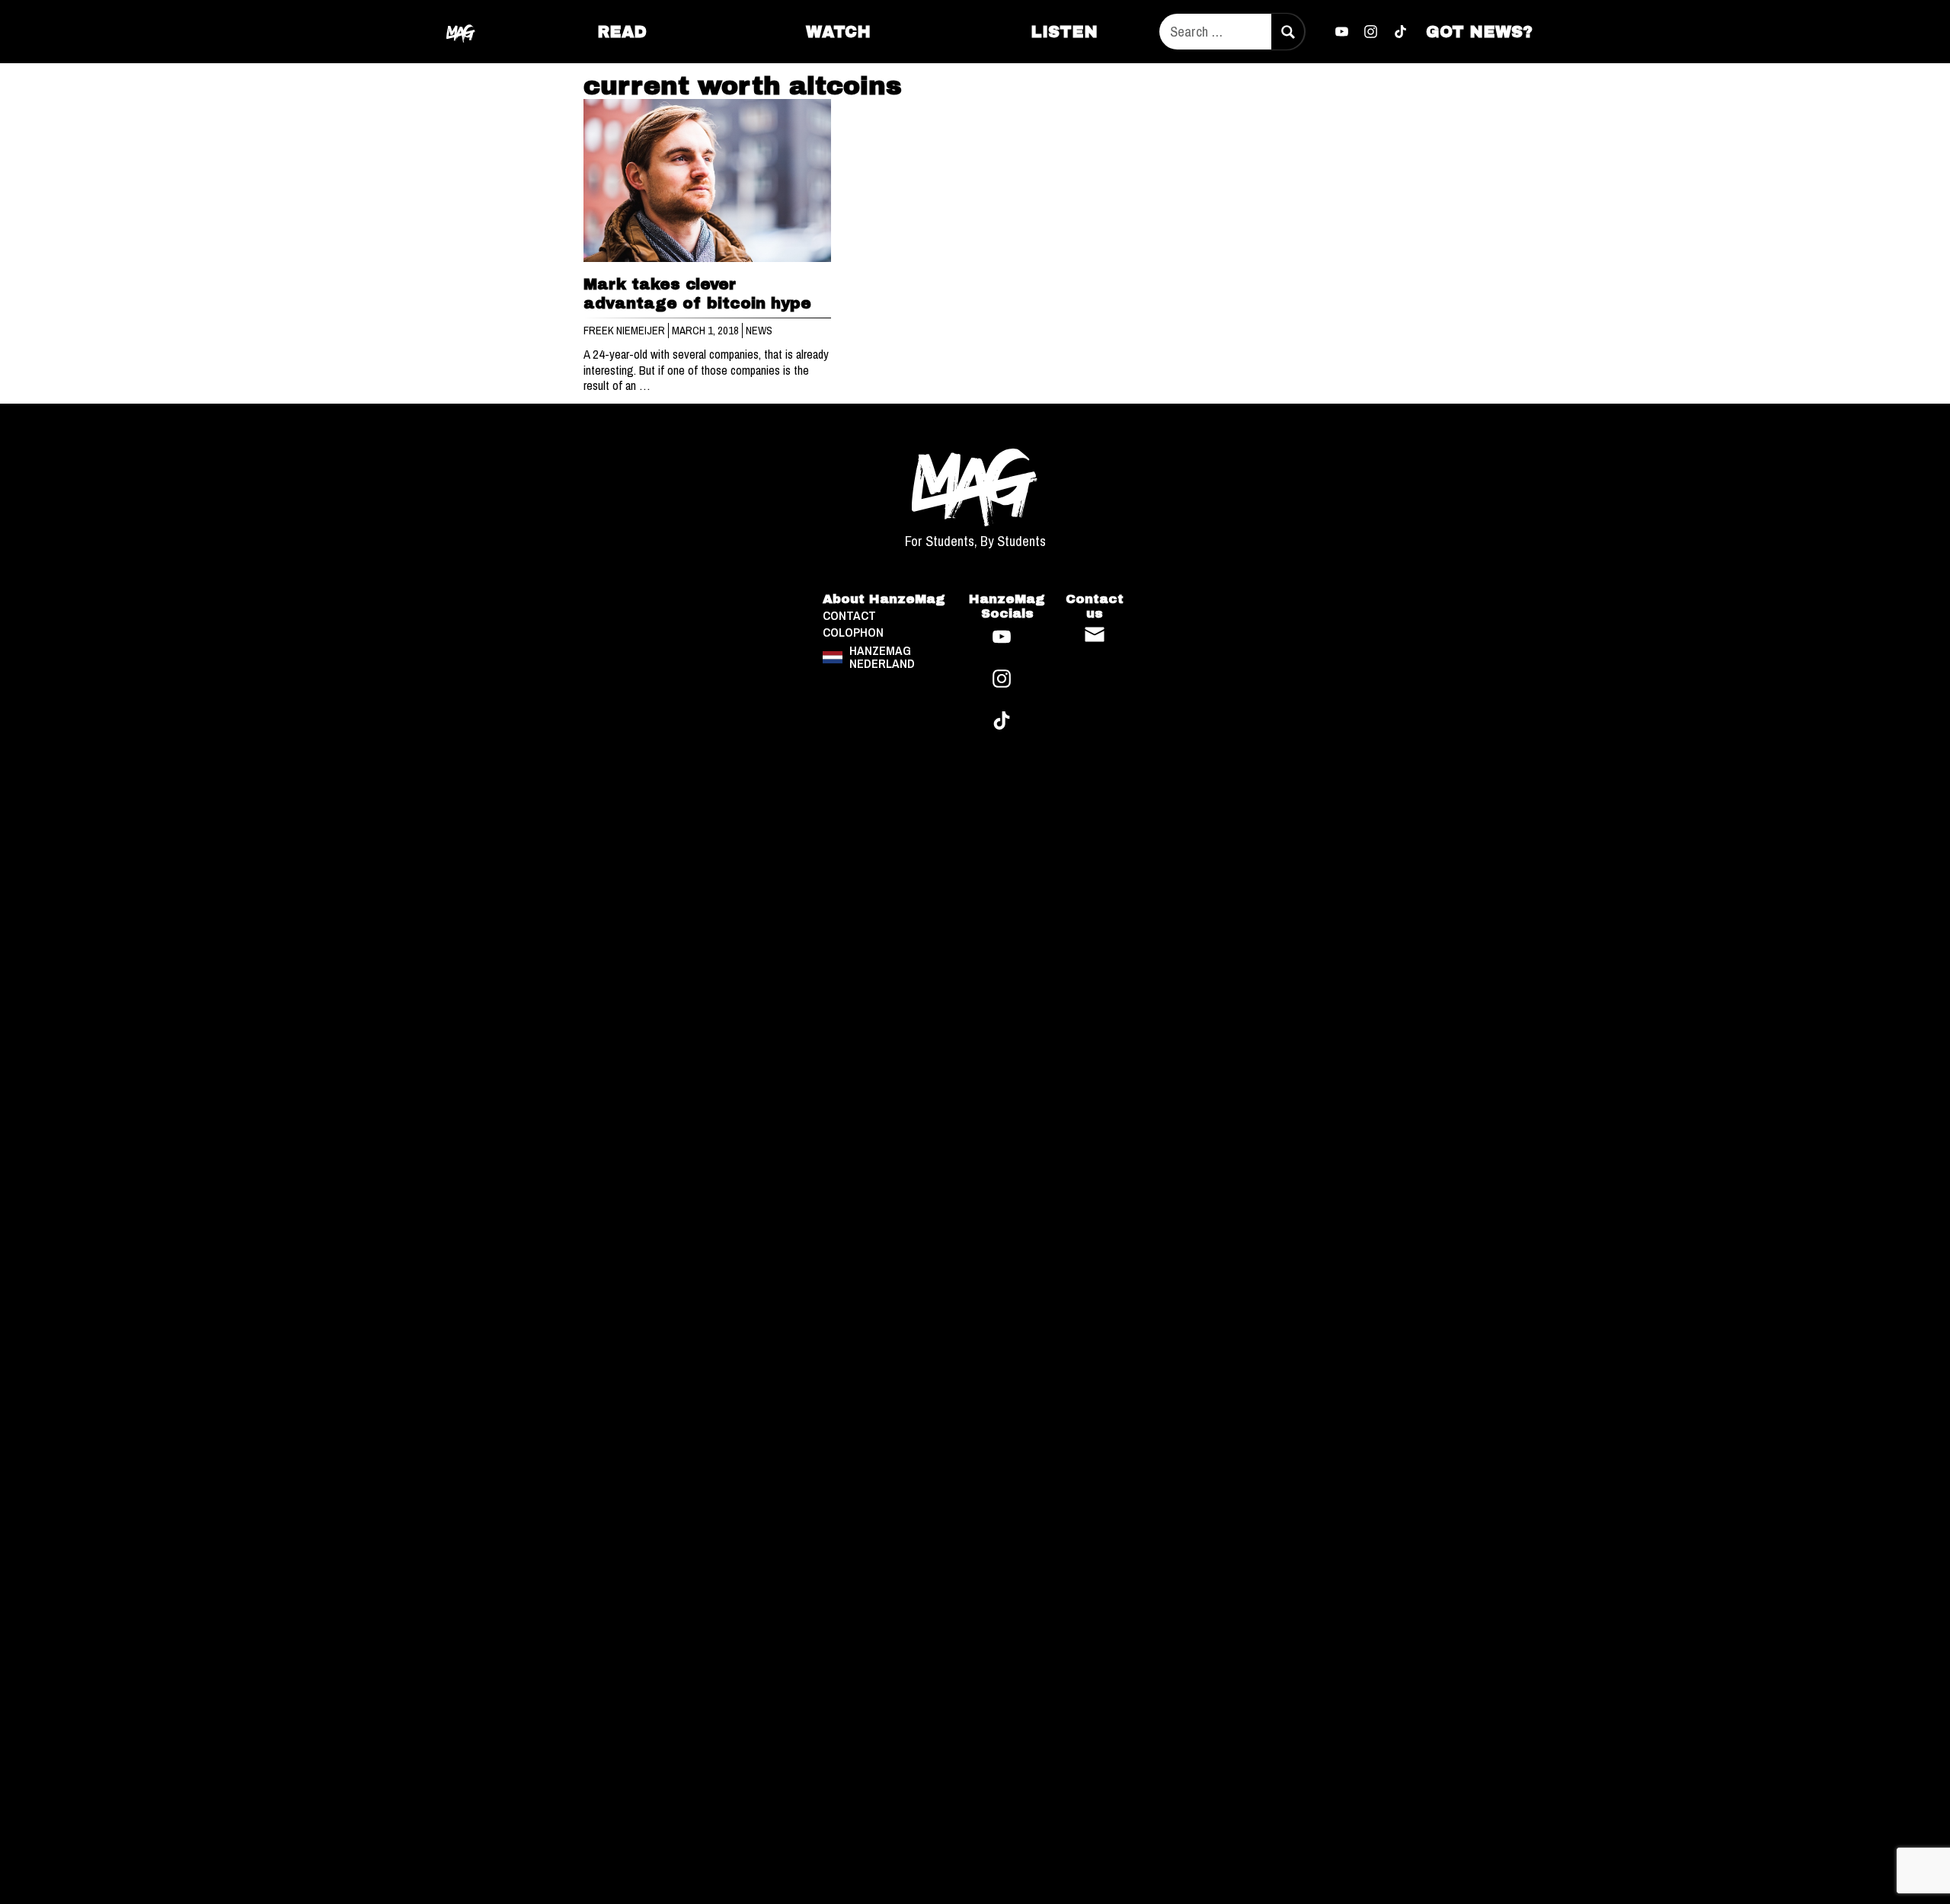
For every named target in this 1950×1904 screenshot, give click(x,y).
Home (462, 31)
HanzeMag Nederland (882, 657)
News (759, 331)
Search (1287, 32)
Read (622, 32)
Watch (838, 32)
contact (849, 616)
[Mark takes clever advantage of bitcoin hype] (708, 181)
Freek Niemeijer (625, 331)
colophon (853, 633)
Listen (1064, 32)
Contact (1095, 634)
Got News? (1479, 32)
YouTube (1341, 32)
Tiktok (1401, 32)
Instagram (1371, 32)
